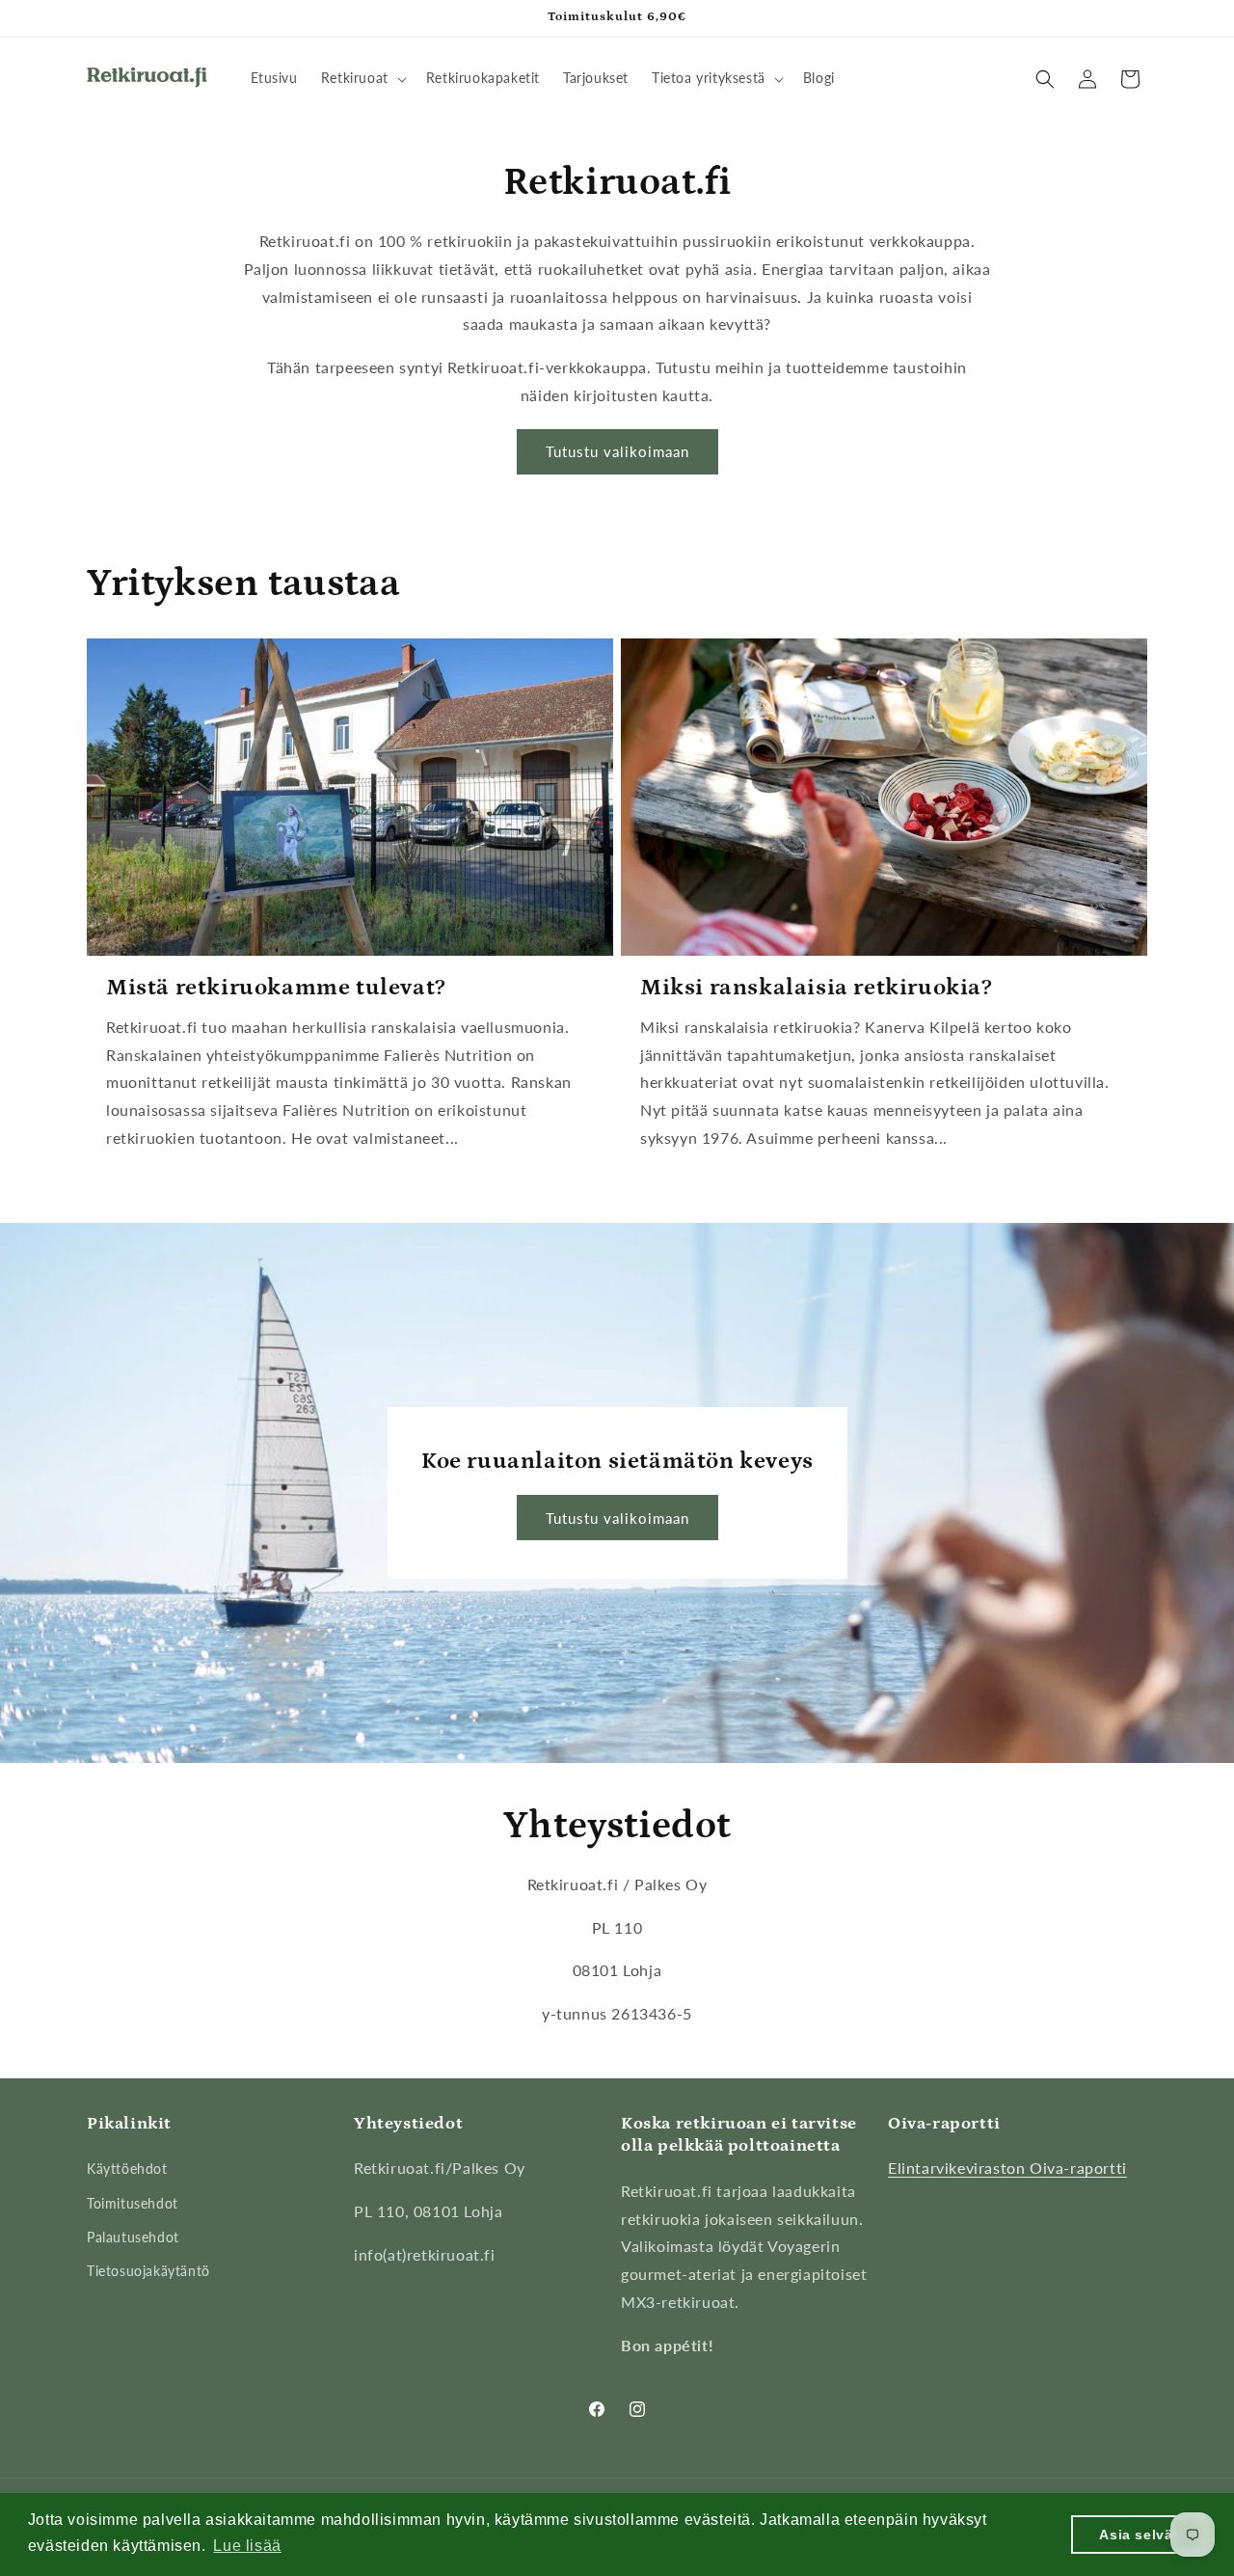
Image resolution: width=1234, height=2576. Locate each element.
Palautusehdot (133, 2237)
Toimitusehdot (133, 2203)
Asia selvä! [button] (1139, 2535)
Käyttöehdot (127, 2169)
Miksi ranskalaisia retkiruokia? (817, 987)
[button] (362, 78)
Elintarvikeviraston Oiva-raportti (1007, 2168)
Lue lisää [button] (247, 2546)
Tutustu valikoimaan (617, 451)
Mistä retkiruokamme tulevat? (276, 987)
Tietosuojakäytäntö (148, 2271)
